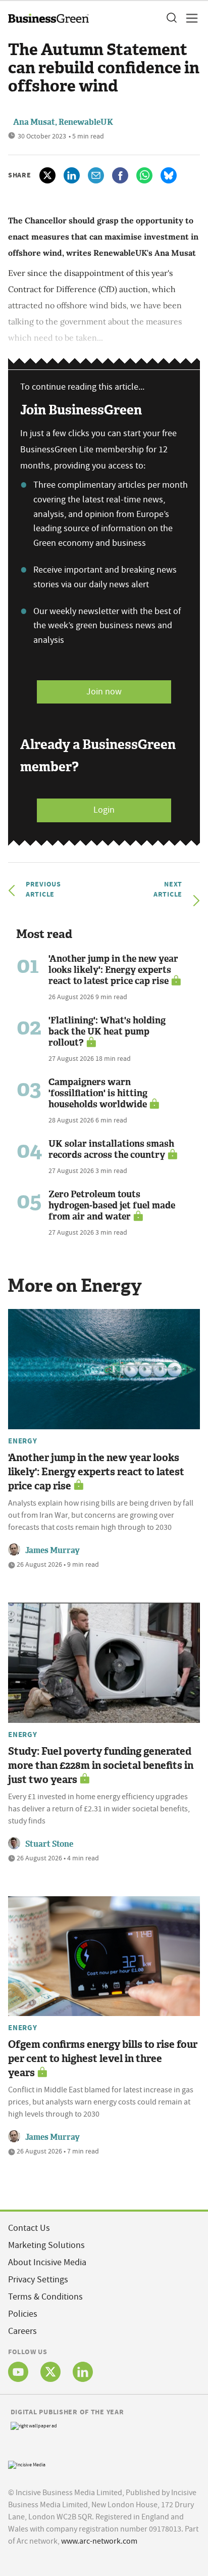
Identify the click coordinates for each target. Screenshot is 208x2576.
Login (104, 810)
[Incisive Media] (27, 2464)
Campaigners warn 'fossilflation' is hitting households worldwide (98, 1093)
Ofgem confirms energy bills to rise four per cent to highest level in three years (103, 2058)
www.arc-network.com (99, 2541)
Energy (23, 1441)
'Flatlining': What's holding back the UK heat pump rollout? (107, 1032)
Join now (104, 692)
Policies (23, 2314)
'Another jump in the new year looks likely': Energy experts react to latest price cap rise (113, 970)
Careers (22, 2331)
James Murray (53, 1550)
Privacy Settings (38, 2280)
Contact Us (29, 2228)
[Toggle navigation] (189, 18)
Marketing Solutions (46, 2245)
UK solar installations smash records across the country (111, 1149)
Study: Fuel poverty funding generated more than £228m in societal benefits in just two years (101, 1765)
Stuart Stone (49, 1844)
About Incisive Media (47, 2262)
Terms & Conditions (45, 2297)
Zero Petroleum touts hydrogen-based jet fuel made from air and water (112, 1205)
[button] (171, 18)
